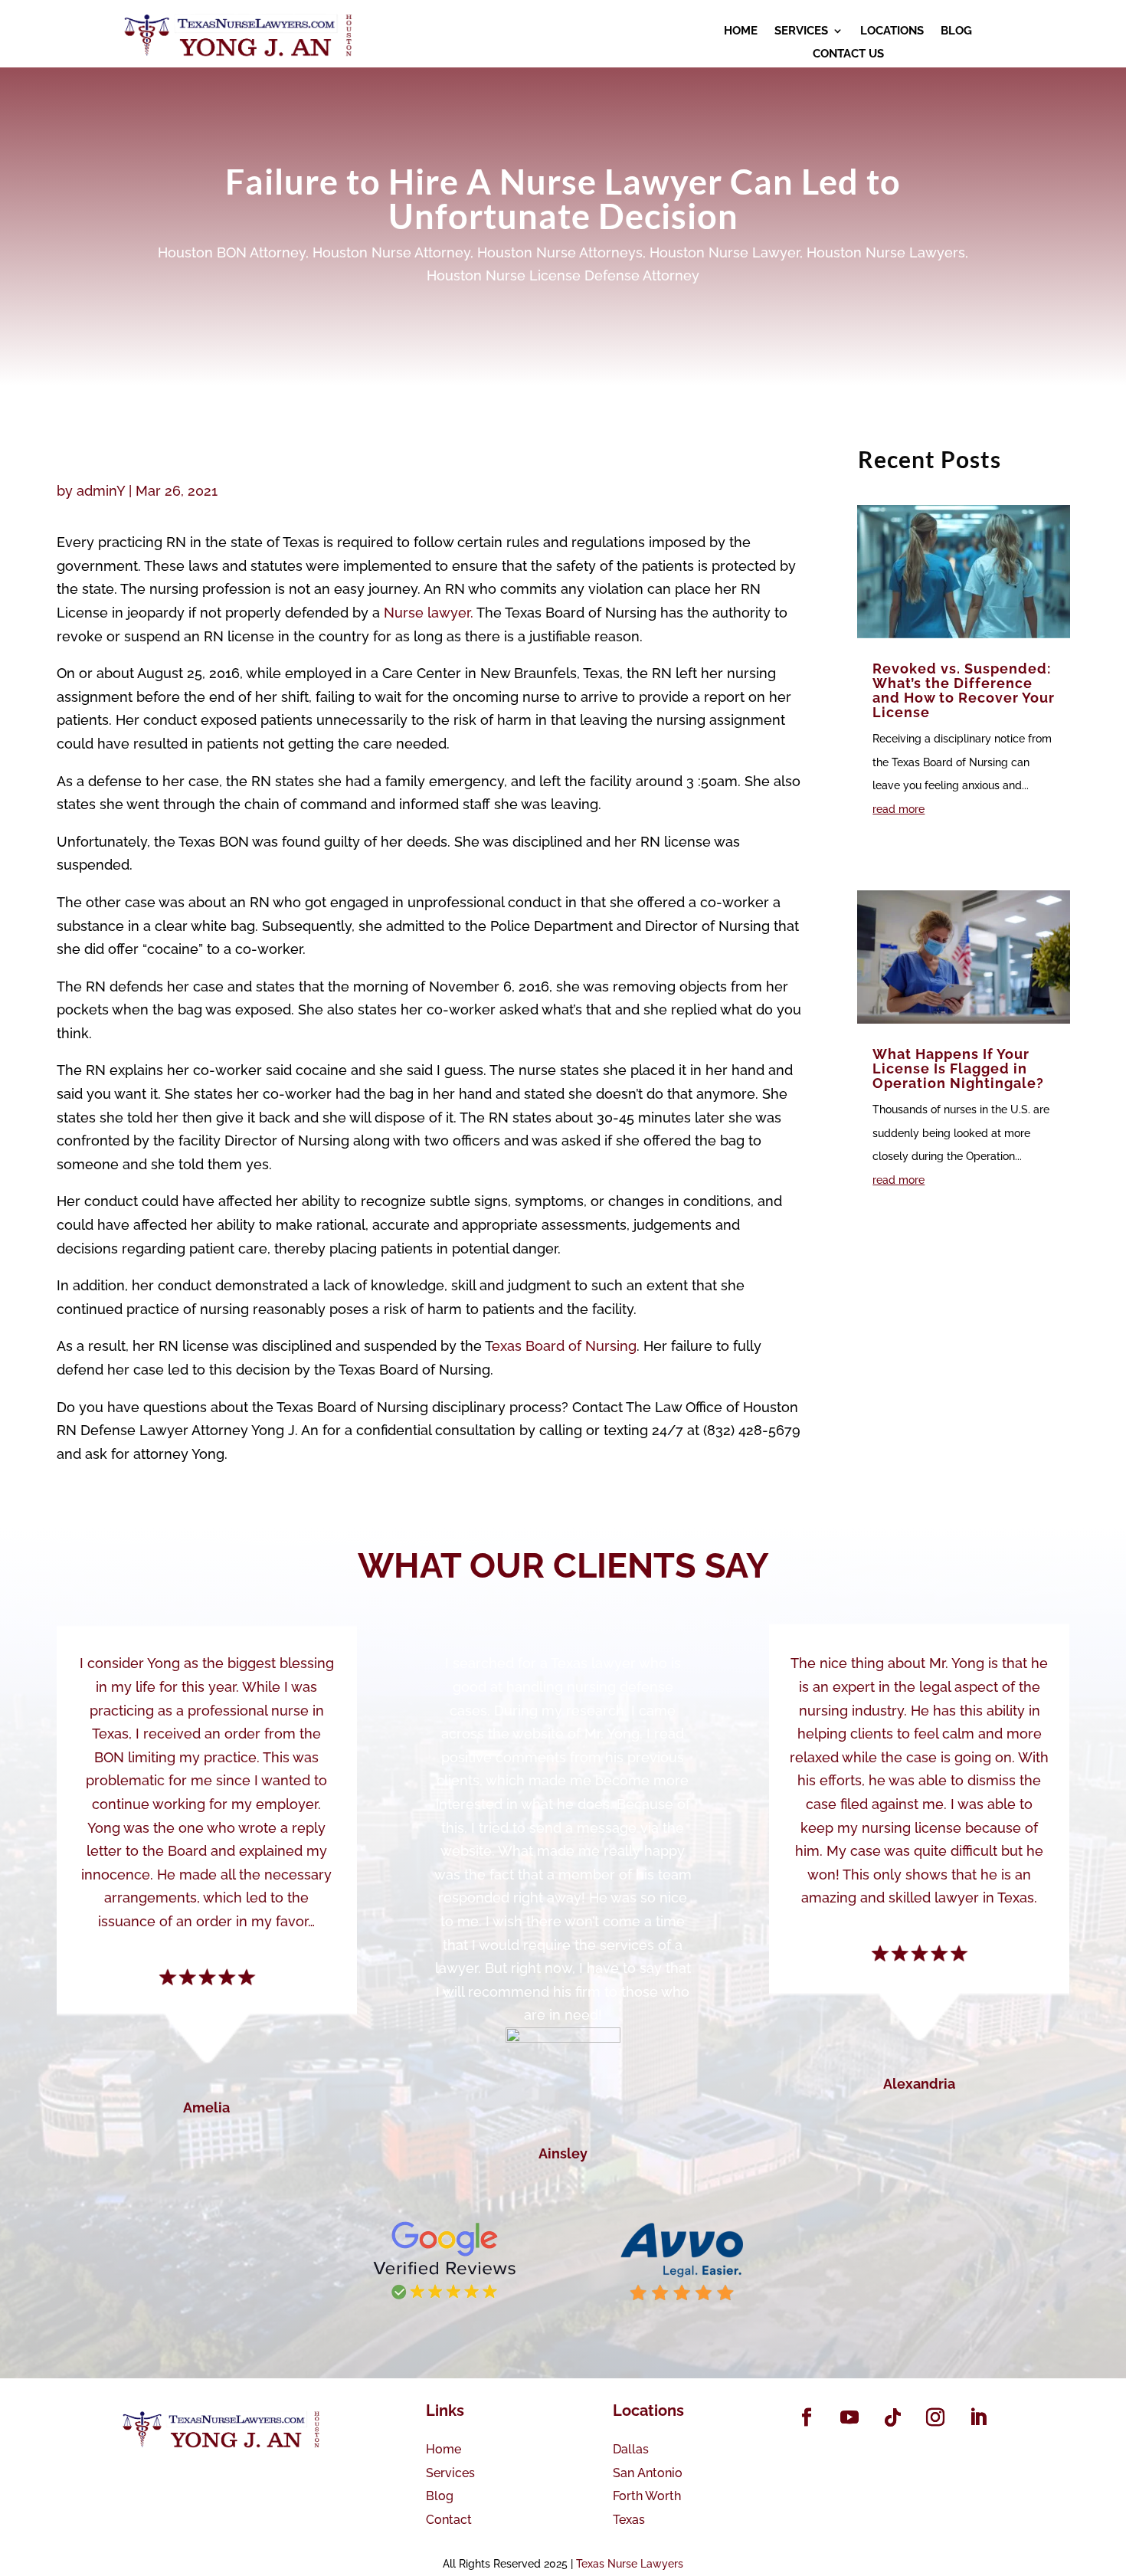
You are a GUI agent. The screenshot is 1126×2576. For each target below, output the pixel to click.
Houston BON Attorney (232, 252)
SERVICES (801, 31)
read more (899, 809)
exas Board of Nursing (564, 1346)
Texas (629, 2520)
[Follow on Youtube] (849, 2417)
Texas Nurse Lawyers (630, 2564)
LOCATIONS (892, 31)
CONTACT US (848, 54)
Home (444, 2449)
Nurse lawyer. (429, 613)
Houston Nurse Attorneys (560, 252)
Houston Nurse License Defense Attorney (563, 275)
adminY (101, 491)
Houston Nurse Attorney (391, 252)
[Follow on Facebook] (807, 2417)
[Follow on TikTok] (892, 2417)
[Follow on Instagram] (935, 2417)
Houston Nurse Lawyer (725, 252)
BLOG (956, 31)
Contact (449, 2520)
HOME (741, 31)
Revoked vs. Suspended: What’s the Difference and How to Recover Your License (964, 690)
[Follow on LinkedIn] (978, 2417)
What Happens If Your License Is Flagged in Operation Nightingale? (958, 1068)
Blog (440, 2496)
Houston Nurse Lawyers (886, 252)
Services (450, 2473)
